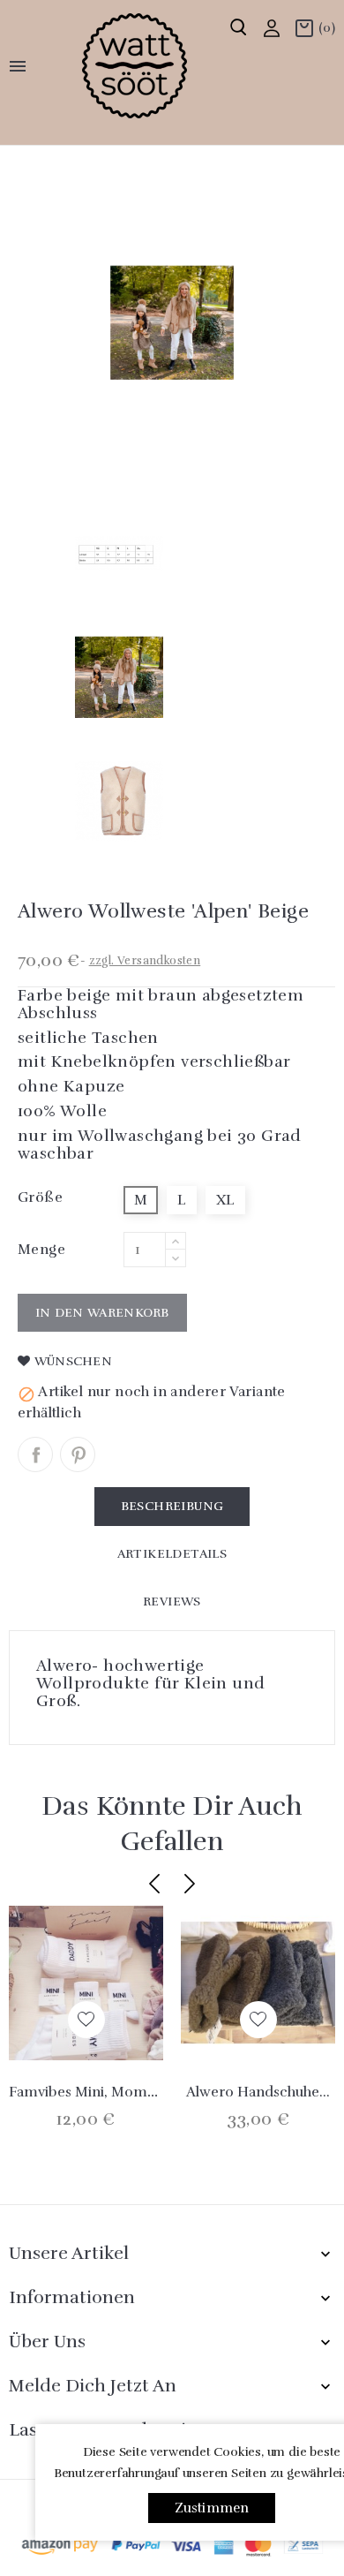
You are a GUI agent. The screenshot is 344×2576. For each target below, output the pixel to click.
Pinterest (78, 1454)
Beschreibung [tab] (172, 1506)
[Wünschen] (86, 2020)
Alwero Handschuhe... (258, 2092)
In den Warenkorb (102, 1313)
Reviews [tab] (172, 1602)
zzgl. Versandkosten (145, 961)
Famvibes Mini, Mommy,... (95, 2092)
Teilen (35, 1454)
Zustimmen (212, 2508)
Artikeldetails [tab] (172, 1554)
